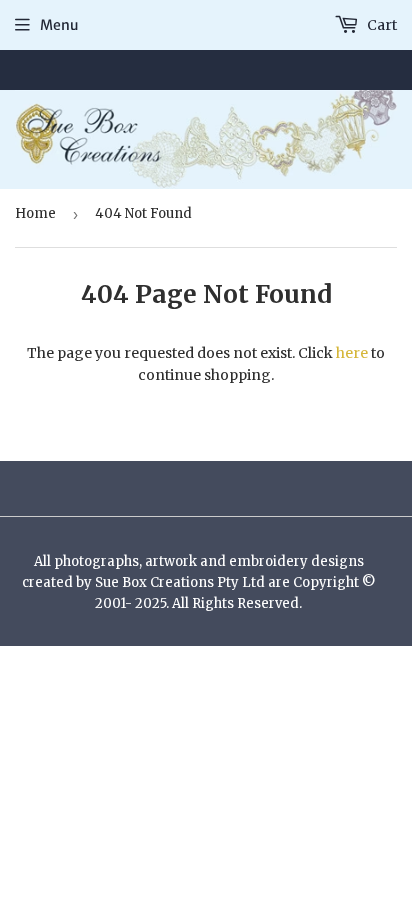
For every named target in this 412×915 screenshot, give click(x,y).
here (352, 353)
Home (35, 213)
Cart (380, 25)
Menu (59, 25)
